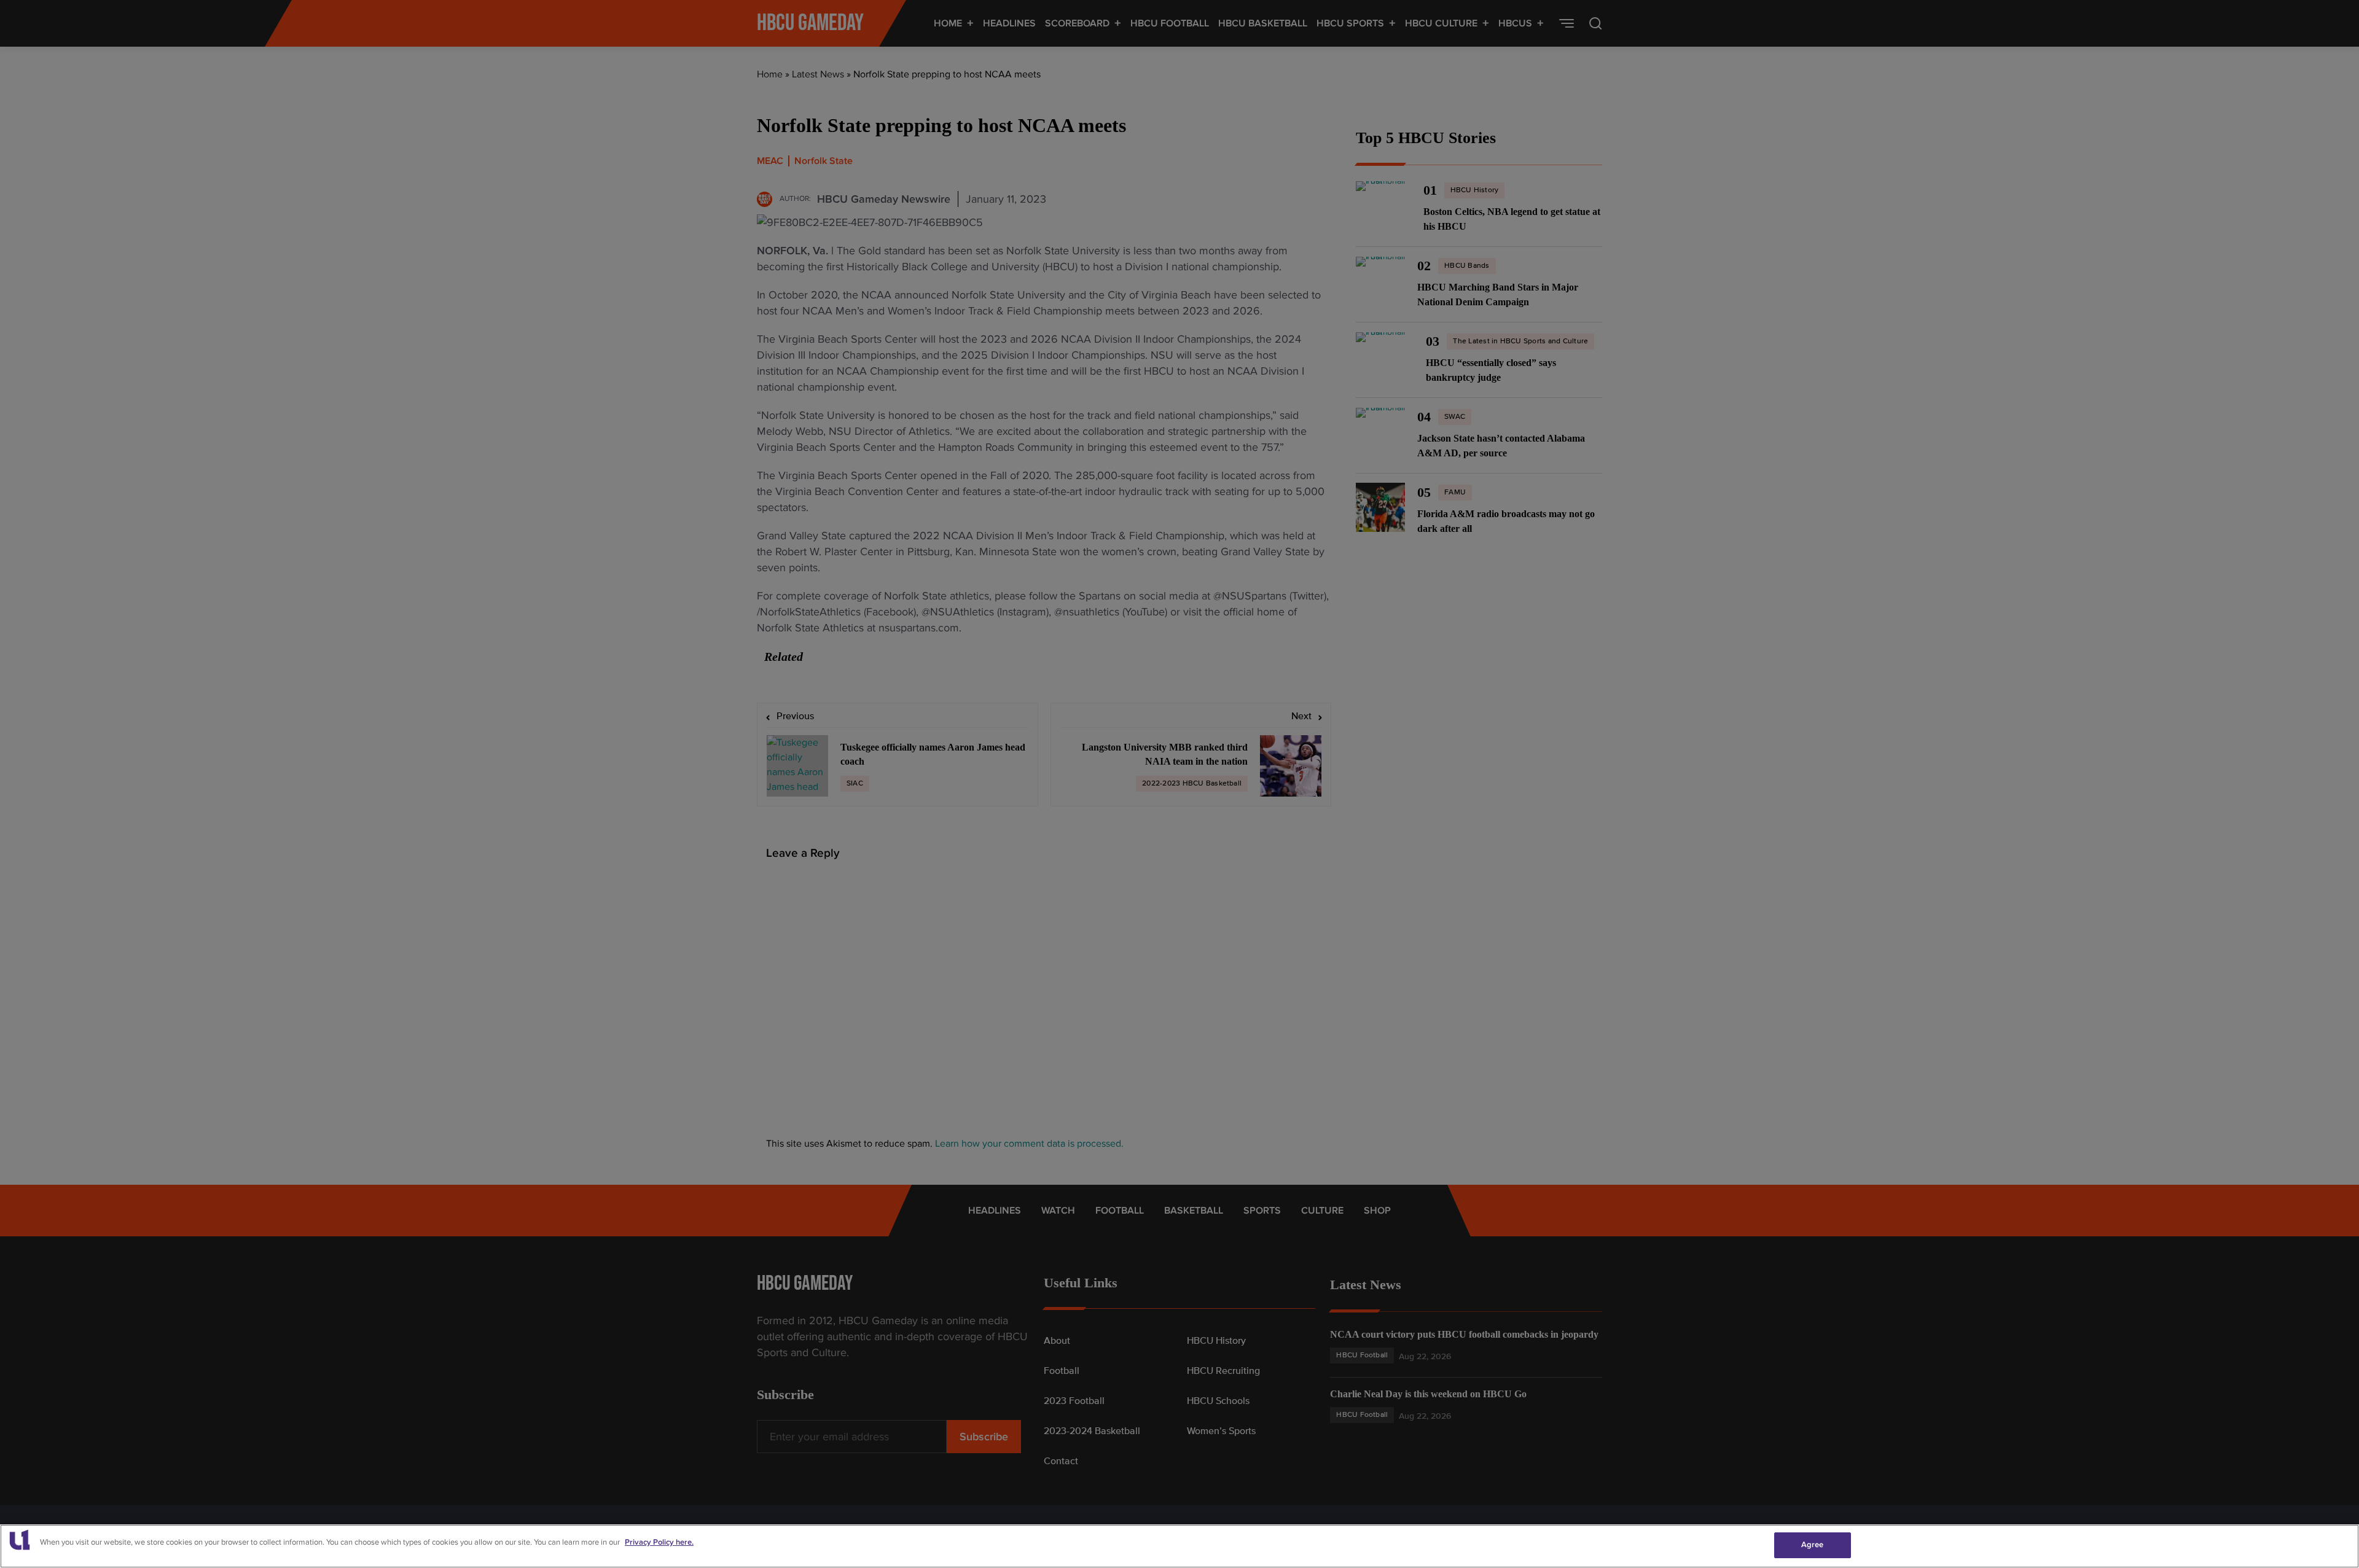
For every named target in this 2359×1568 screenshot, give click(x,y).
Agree (1813, 1545)
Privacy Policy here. (659, 1542)
